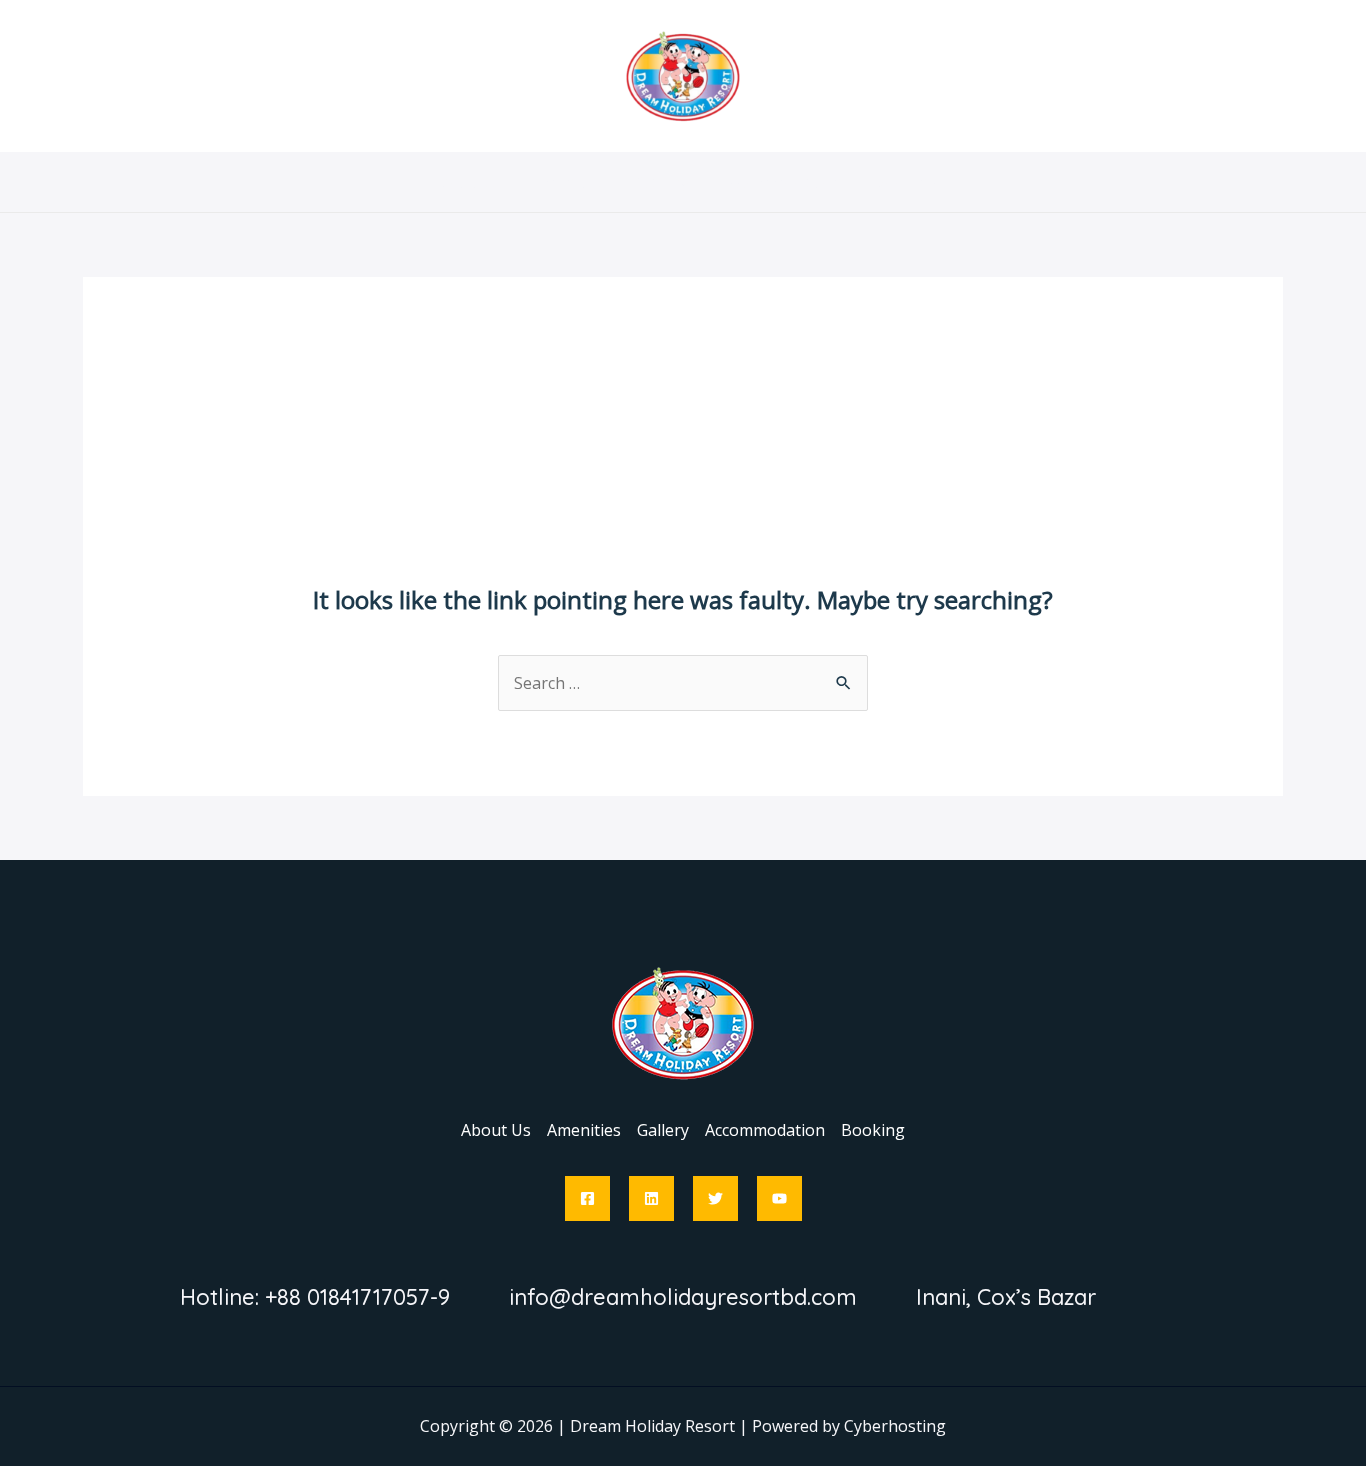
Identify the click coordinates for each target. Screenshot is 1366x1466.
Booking (905, 182)
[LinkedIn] (651, 1198)
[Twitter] (715, 1198)
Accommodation (781, 182)
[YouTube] (779, 1198)
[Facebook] (587, 1198)
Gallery (663, 182)
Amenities (568, 182)
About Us (464, 182)
